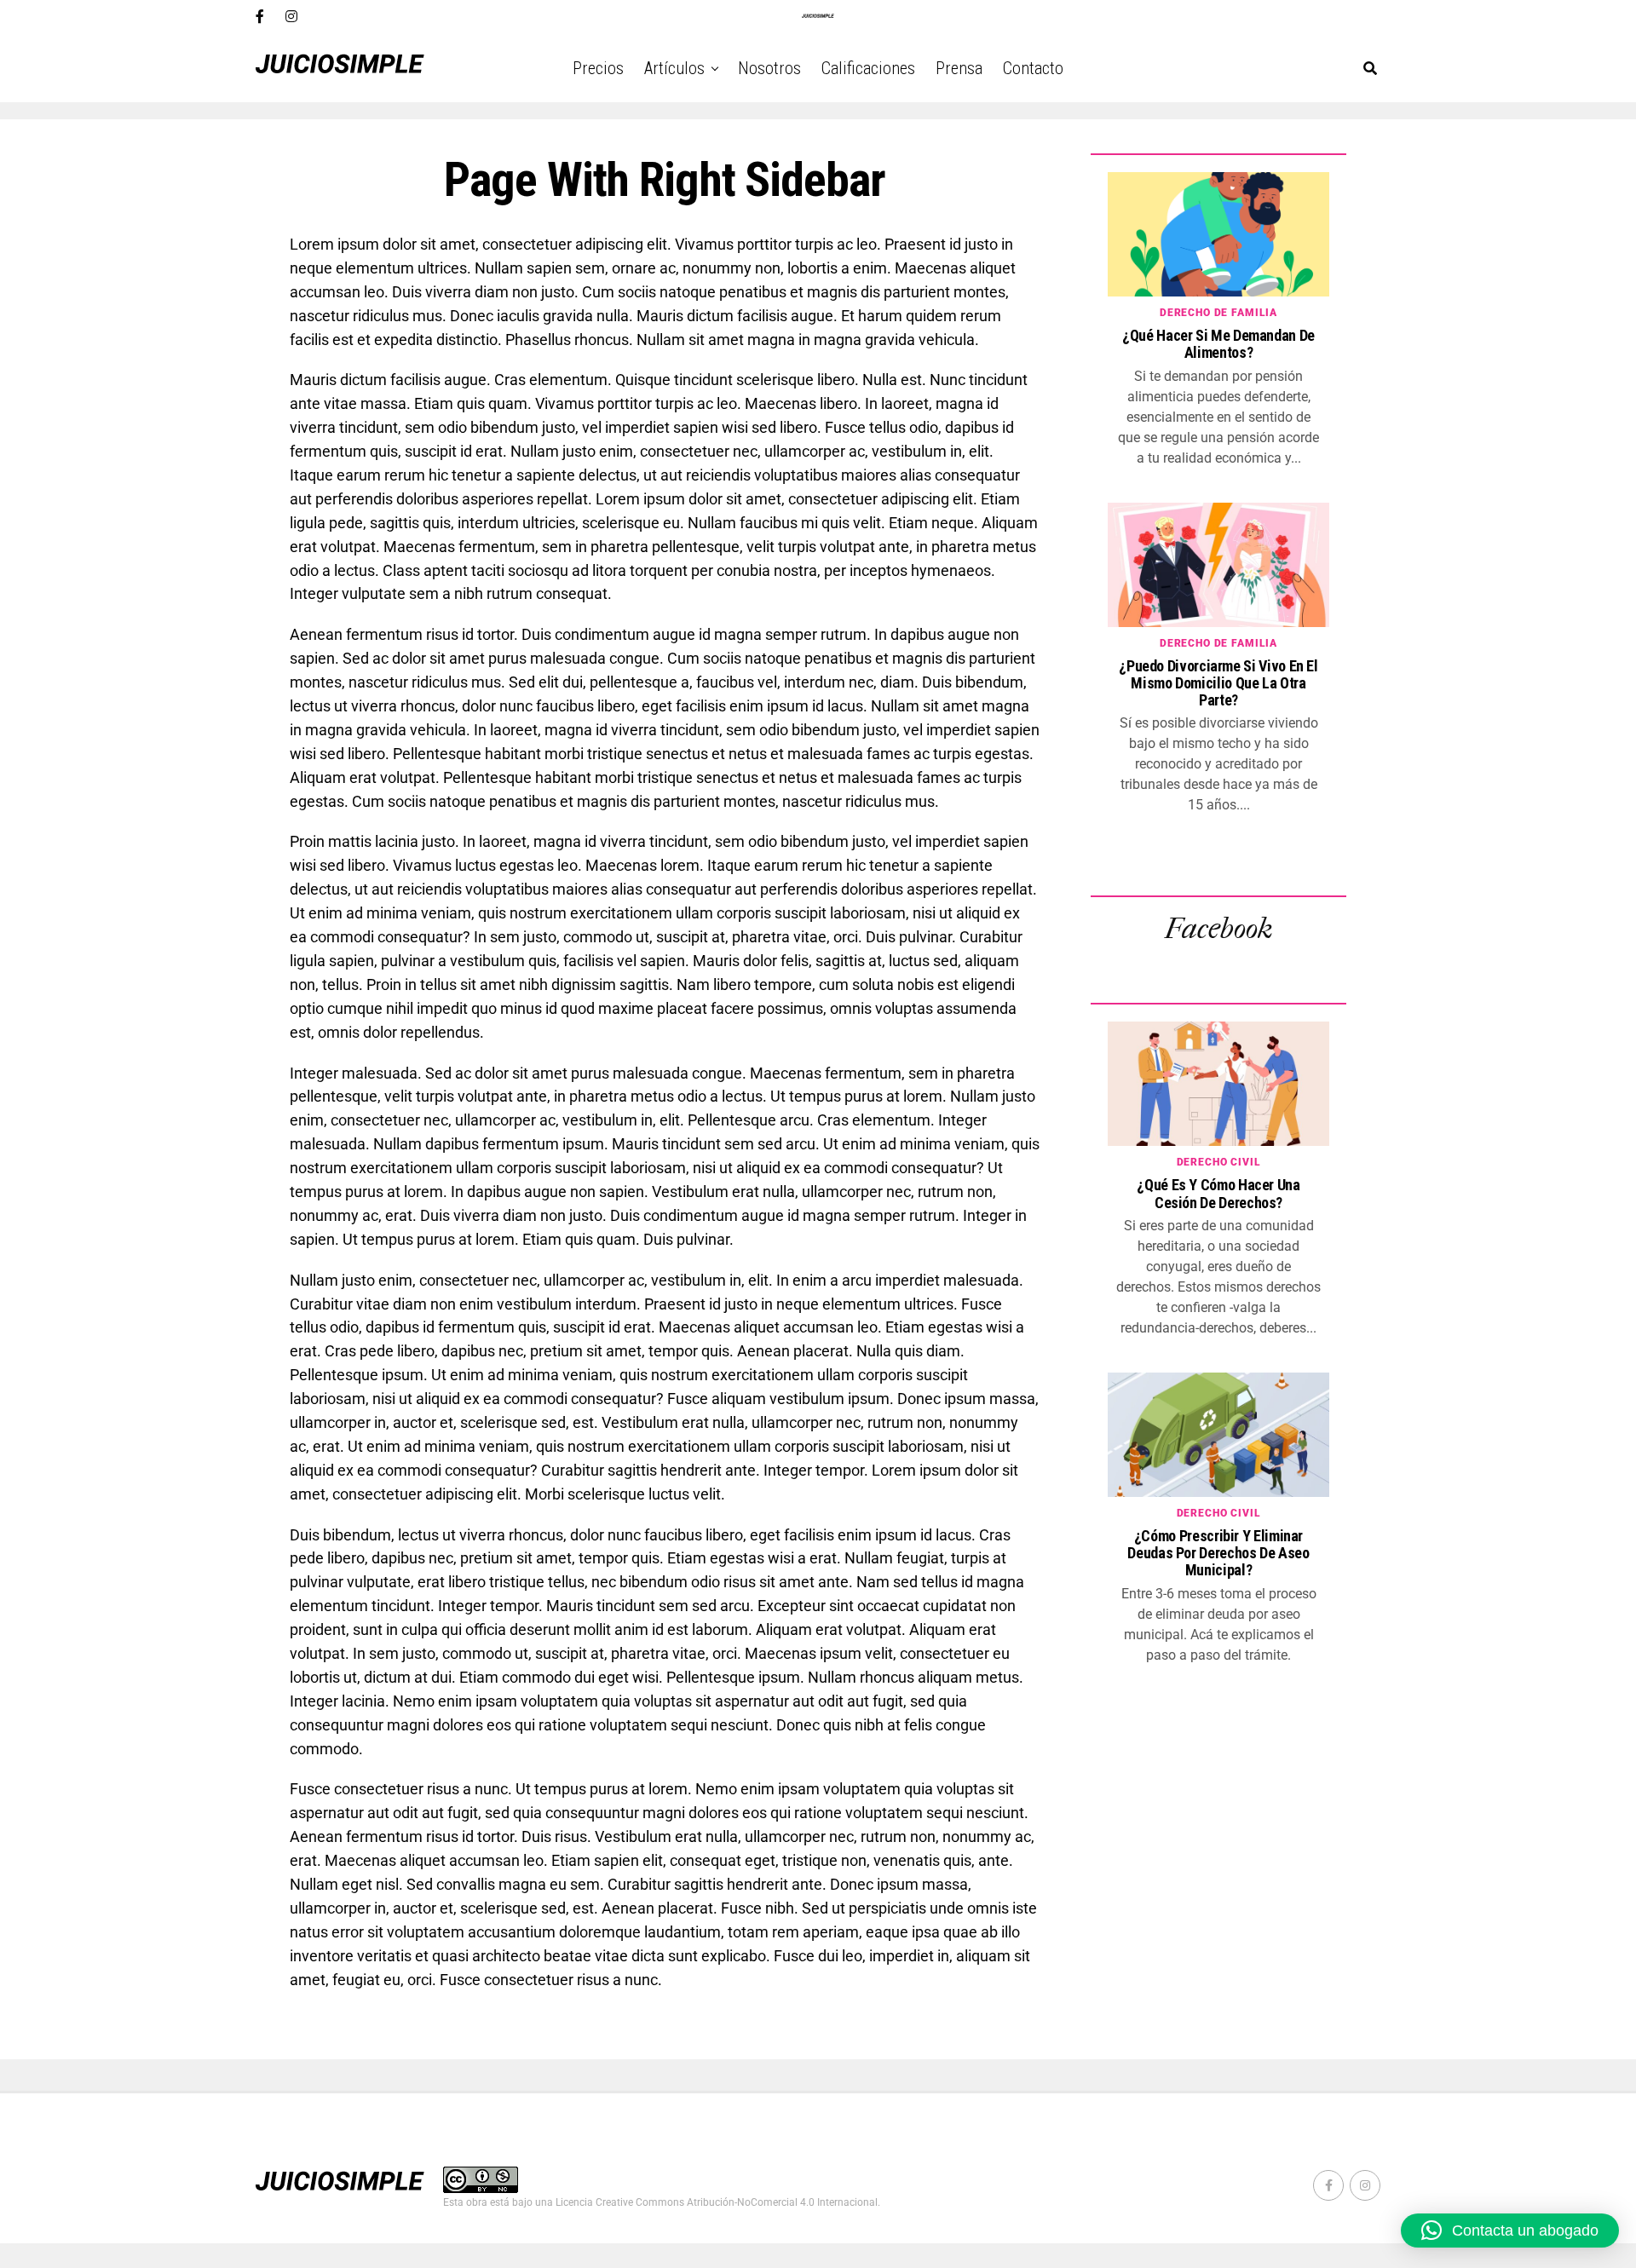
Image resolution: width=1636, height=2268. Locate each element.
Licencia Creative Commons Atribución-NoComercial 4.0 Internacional (717, 2202)
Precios (598, 68)
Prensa (959, 68)
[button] (1510, 2231)
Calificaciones (868, 68)
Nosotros (769, 68)
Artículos (674, 68)
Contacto (1033, 68)
